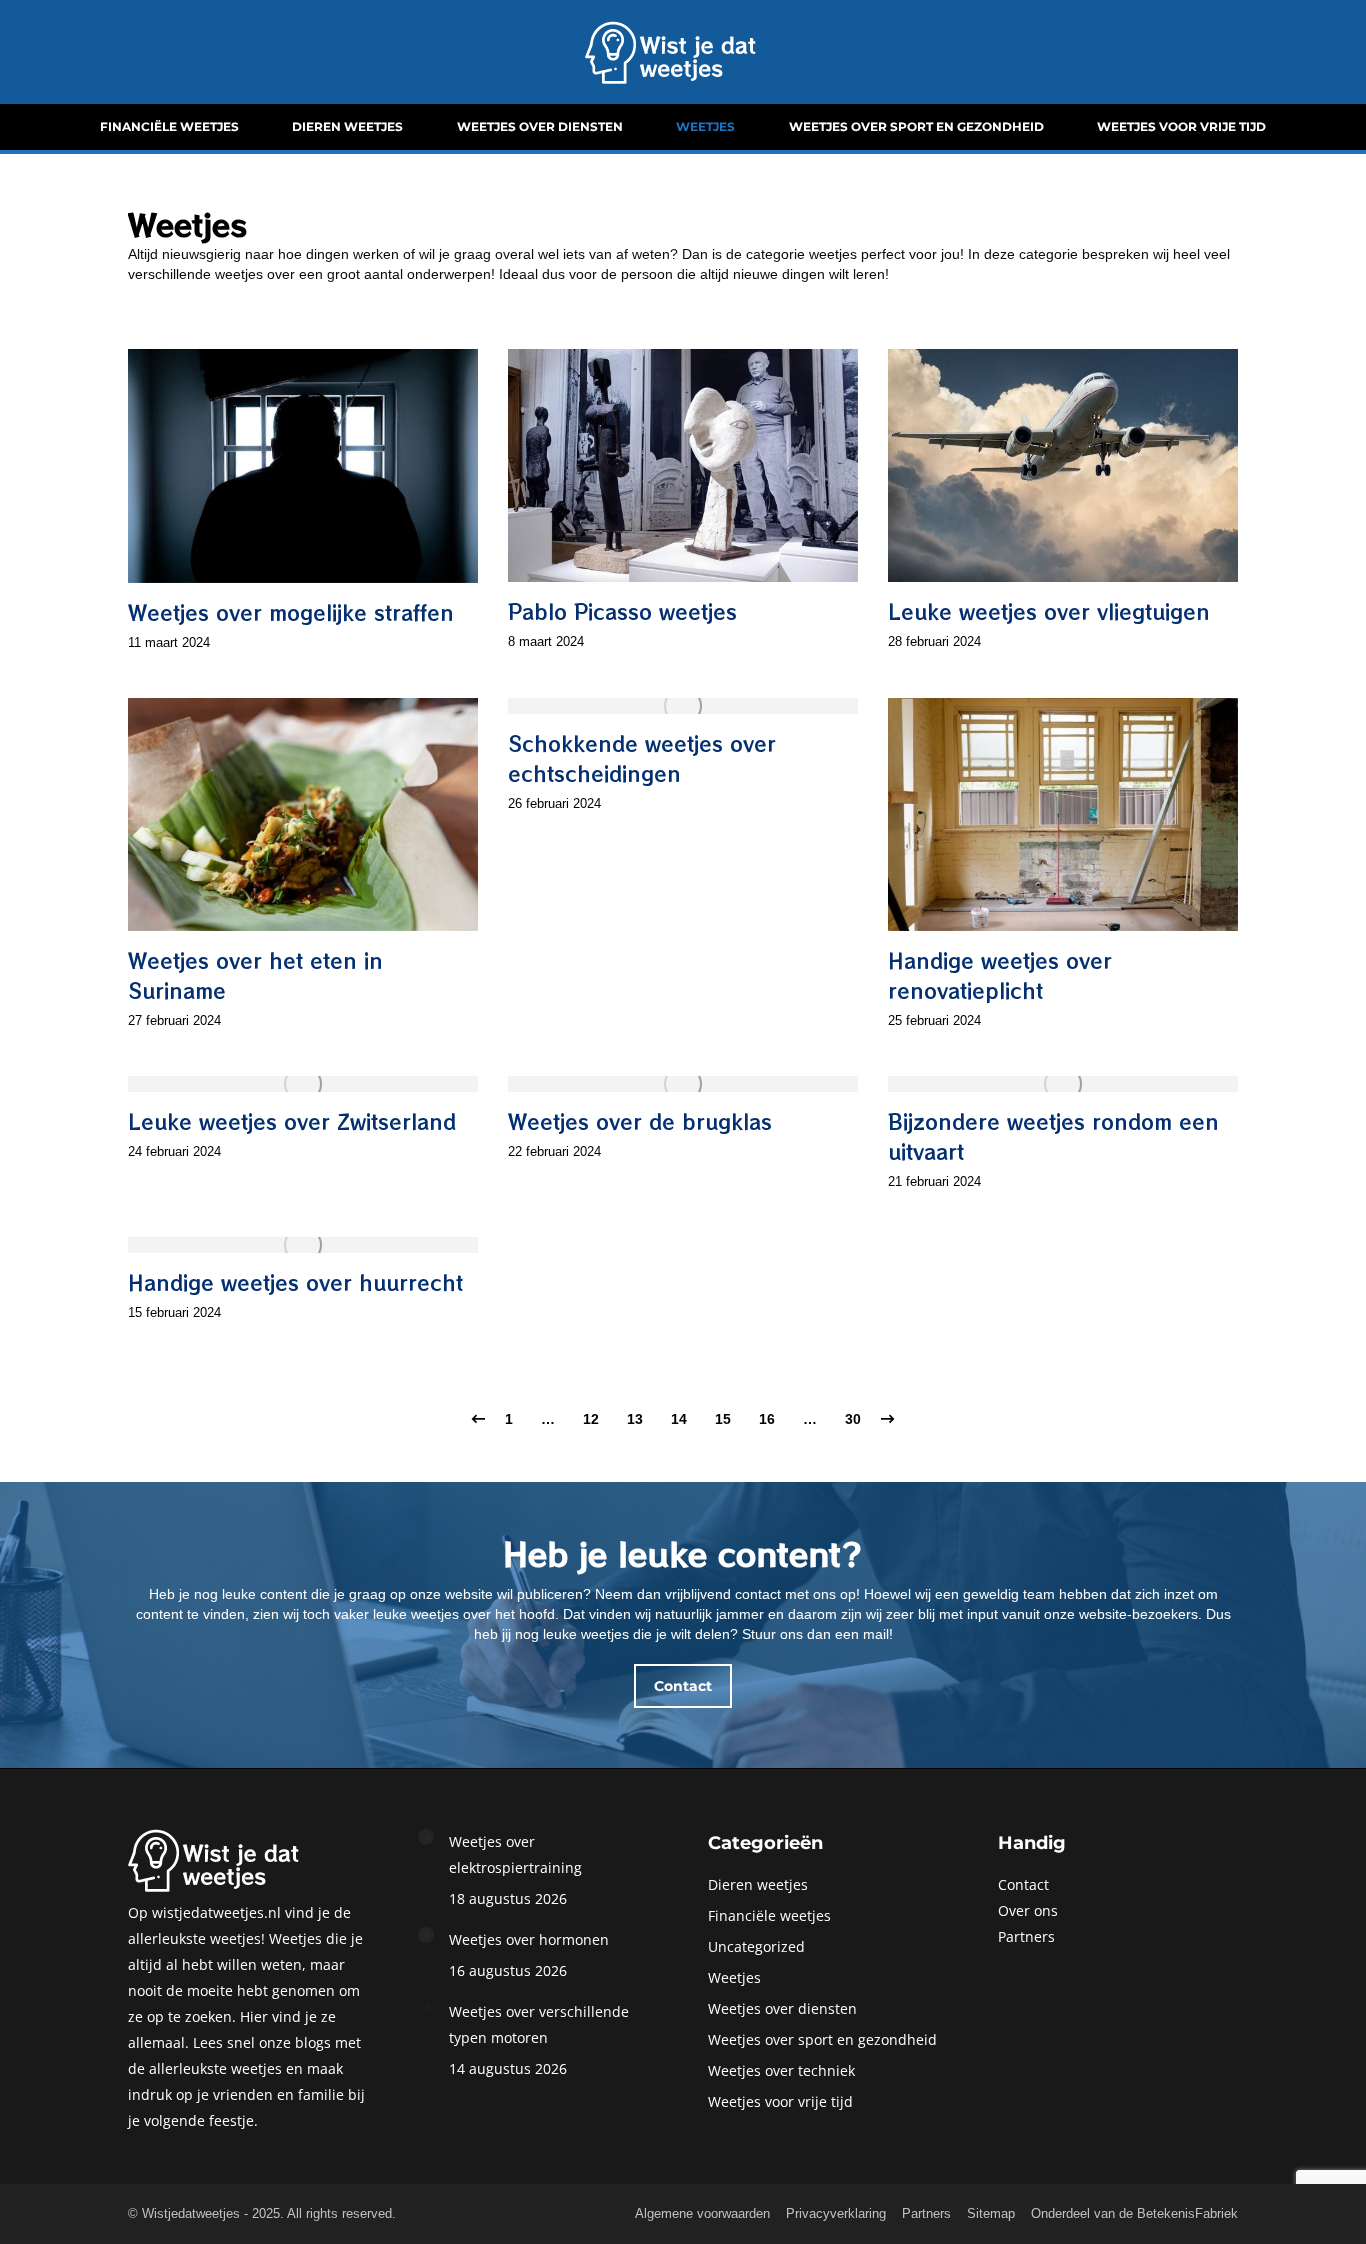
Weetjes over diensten (782, 2008)
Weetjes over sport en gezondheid (822, 2039)
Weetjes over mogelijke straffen (291, 612)
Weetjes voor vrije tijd (780, 2101)
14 (679, 1419)
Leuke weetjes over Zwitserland (292, 1121)
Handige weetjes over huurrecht (295, 1282)
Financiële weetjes (769, 1915)
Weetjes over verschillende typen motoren (539, 2024)
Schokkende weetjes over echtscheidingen (642, 758)
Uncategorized (756, 1946)
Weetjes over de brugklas (640, 1121)
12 (591, 1419)
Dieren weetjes (758, 1884)
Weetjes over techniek (781, 2070)
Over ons (1028, 1910)
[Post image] (426, 1837)
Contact (1023, 1884)
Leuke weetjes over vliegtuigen (1049, 611)
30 (853, 1419)
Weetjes (734, 1977)
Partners (1026, 1936)
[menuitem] (169, 127)
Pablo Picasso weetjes (622, 611)
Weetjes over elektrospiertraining (515, 1854)
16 (767, 1419)
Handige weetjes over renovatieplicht (1000, 975)
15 (723, 1419)
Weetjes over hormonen (529, 1939)
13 (635, 1419)
